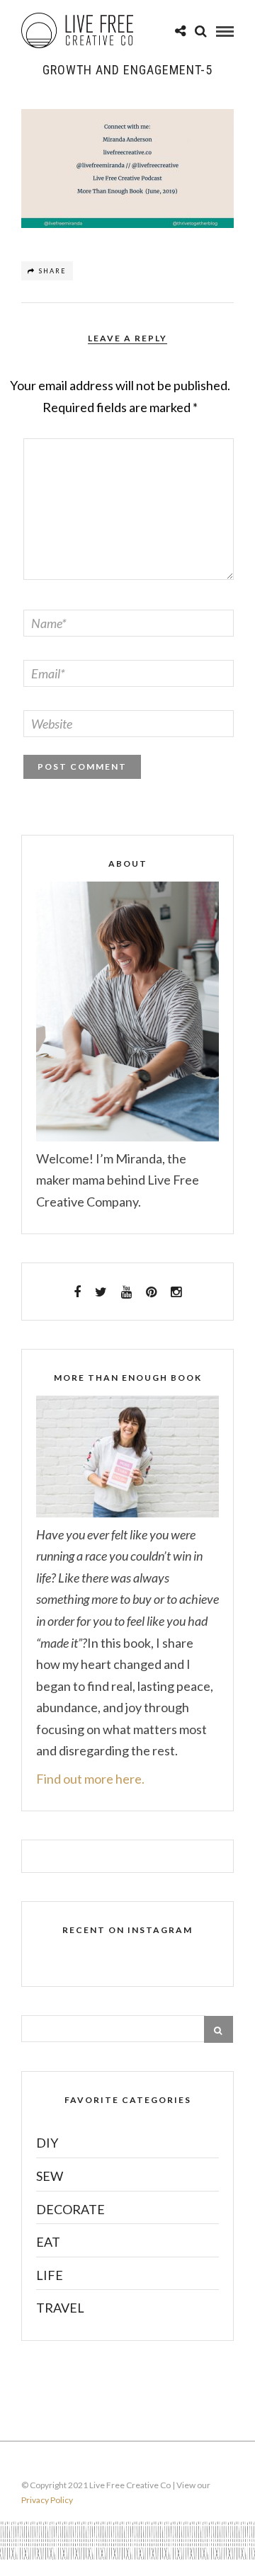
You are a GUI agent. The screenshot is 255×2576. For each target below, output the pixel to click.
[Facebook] (77, 1292)
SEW (50, 2176)
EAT (48, 2242)
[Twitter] (101, 1292)
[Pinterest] (151, 1292)
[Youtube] (126, 1292)
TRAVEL (60, 2308)
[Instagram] (176, 1292)
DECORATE (70, 2209)
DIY (47, 2143)
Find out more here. (90, 1779)
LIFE (50, 2275)
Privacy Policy (47, 2500)
